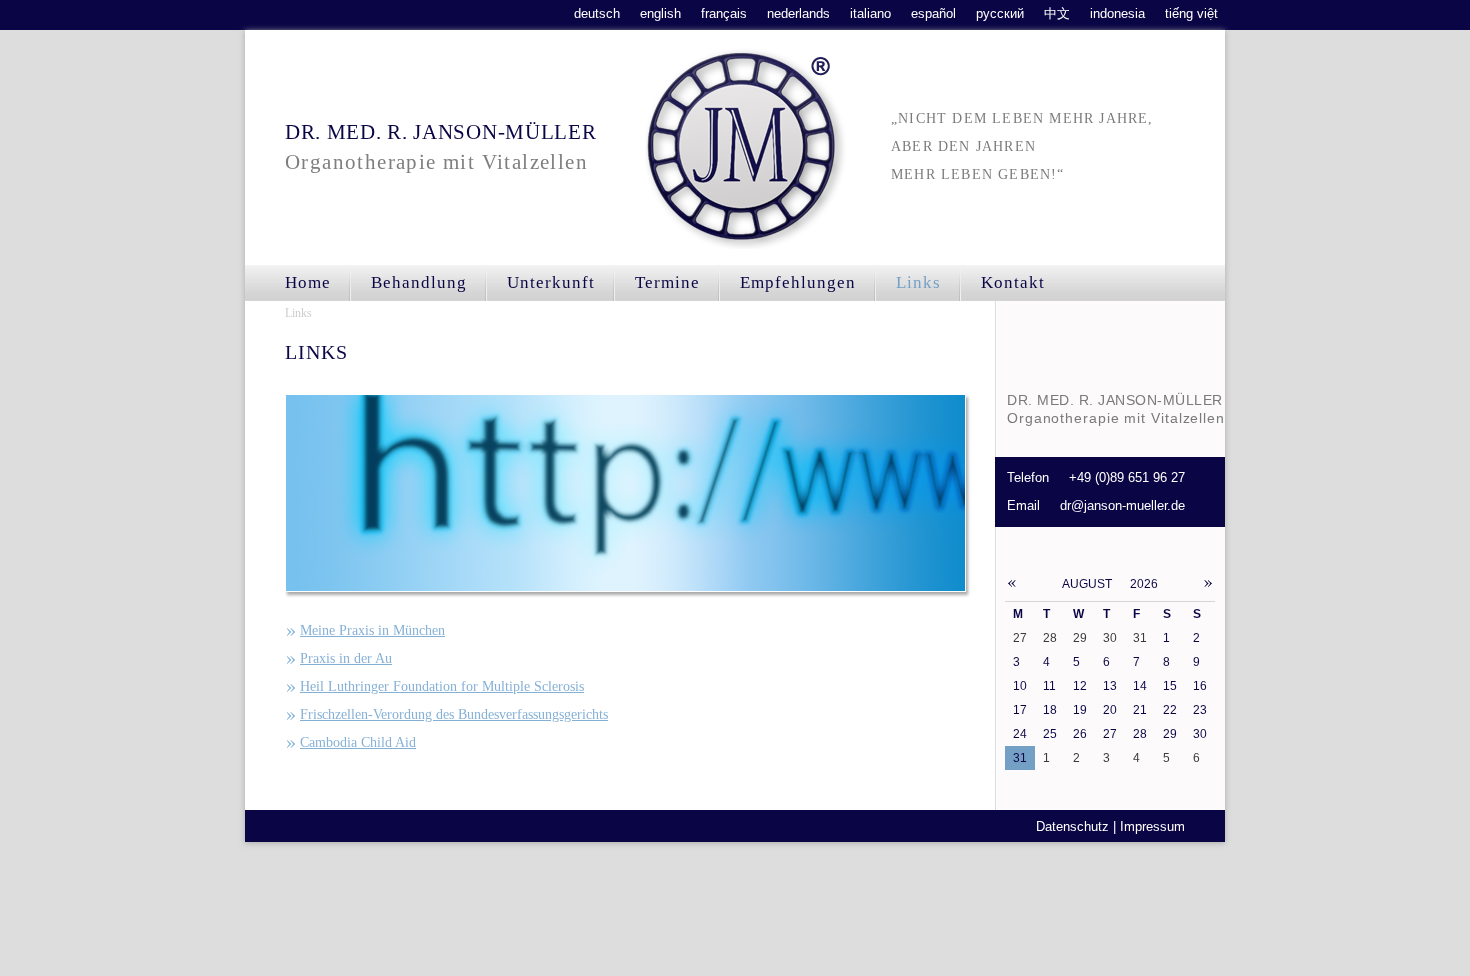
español (933, 13)
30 (1200, 734)
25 (1050, 734)
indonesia (1117, 13)
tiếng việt (1191, 13)
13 (1110, 686)
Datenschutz (1072, 826)
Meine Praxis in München (372, 630)
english (660, 13)
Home (308, 282)
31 (1020, 758)
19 (1080, 710)
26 (1080, 734)
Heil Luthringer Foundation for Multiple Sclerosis (442, 686)
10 (1020, 686)
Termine (667, 282)
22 (1170, 710)
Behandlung (419, 282)
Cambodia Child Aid (358, 742)
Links (298, 313)
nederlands (798, 13)
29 (1170, 734)
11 (1049, 686)
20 (1110, 710)
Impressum (1152, 826)
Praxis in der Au (346, 658)
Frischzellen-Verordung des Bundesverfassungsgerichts (454, 714)
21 (1140, 710)
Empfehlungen (798, 282)
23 (1200, 710)
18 (1050, 710)
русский (1000, 13)
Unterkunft (551, 282)
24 (1020, 734)
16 (1200, 686)
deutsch (597, 13)
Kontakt (1013, 282)
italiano (870, 13)
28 (1140, 734)
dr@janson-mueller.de (1122, 505)
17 (1020, 710)
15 (1170, 686)
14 (1140, 686)
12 (1080, 686)
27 (1110, 734)
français (724, 13)
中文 (1057, 13)
